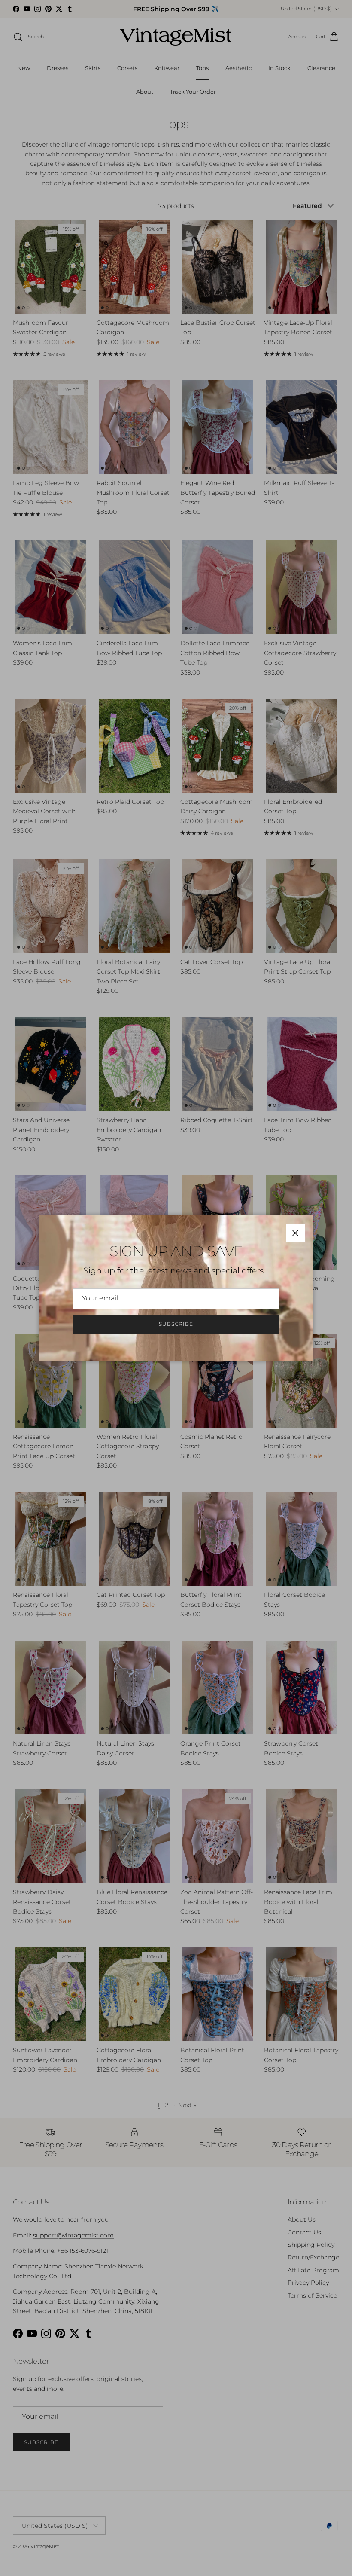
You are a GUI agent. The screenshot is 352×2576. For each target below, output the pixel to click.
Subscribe (176, 1324)
